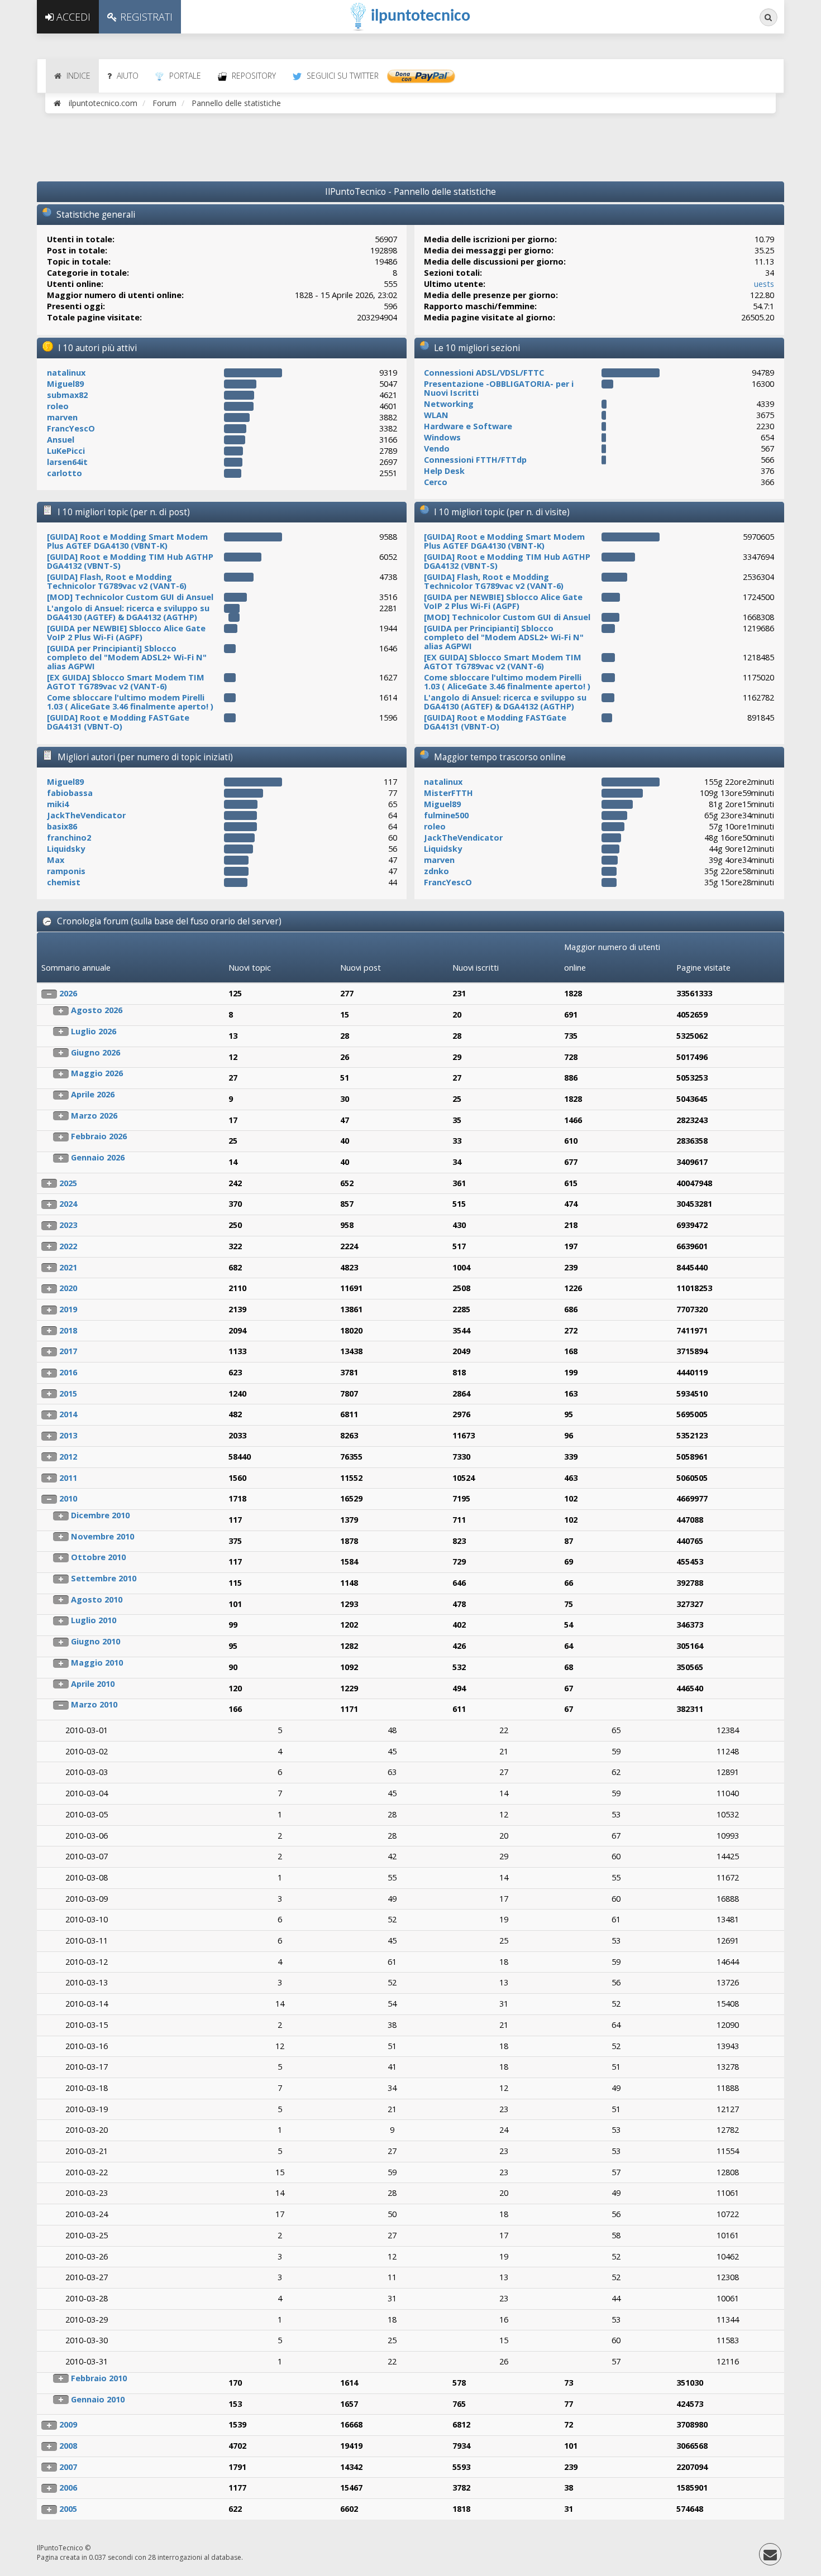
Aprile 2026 (93, 1094)
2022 (68, 1246)
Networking (449, 404)
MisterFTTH (448, 793)
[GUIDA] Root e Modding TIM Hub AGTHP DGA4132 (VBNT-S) (130, 561)
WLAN (436, 415)
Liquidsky (66, 849)
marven (62, 417)
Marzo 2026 (94, 1116)
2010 (68, 1498)
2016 (68, 1372)
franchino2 (69, 838)
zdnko (436, 871)
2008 (68, 2446)
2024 (68, 1204)
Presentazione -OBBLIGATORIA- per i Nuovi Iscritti (499, 388)
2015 (68, 1393)
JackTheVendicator (86, 815)
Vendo (437, 448)
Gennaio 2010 (98, 2399)
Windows (442, 437)
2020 (68, 1288)
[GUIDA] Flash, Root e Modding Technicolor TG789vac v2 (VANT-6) (117, 581)
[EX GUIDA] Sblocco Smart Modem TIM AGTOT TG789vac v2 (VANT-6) (126, 682)
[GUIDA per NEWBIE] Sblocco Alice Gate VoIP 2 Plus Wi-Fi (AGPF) (126, 633)
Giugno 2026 (96, 1052)
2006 (68, 2488)
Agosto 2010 (97, 1599)
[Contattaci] (770, 2557)
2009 (68, 2424)
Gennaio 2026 (98, 1157)
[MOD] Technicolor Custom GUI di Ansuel (130, 597)
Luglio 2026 (94, 1031)
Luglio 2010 (94, 1620)
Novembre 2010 (102, 1536)
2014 (68, 1414)
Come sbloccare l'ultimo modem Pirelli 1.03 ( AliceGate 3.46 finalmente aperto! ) (130, 702)
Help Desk (444, 471)
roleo (58, 406)
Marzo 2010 (94, 1704)
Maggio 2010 (97, 1663)
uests (764, 284)
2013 (68, 1435)
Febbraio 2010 (99, 2378)
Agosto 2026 (97, 1010)
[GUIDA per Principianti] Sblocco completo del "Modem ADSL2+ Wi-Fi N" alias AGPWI (127, 657)
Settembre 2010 (104, 1578)
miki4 (58, 804)
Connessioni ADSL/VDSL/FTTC (484, 373)
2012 (68, 1457)
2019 (68, 1309)
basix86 (62, 826)
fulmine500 (446, 815)
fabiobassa (70, 793)
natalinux (66, 373)
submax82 (67, 395)
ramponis (66, 871)
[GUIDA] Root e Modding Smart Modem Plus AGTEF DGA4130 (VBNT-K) (127, 541)
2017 (68, 1351)
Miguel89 (65, 384)
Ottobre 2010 (98, 1557)
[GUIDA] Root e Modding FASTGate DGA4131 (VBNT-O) (118, 722)
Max (56, 860)
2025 (68, 1183)
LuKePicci (66, 451)
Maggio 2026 (97, 1073)
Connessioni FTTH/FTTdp (475, 460)
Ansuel (61, 440)
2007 (68, 2467)
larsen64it (67, 462)
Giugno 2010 (96, 1641)
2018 (68, 1330)
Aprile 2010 (93, 1684)
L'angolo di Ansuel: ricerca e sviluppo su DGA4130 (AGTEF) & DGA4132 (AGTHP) (128, 613)
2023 (68, 1225)
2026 (68, 993)
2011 (68, 1478)
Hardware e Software (468, 426)
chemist (64, 882)
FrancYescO (71, 428)
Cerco (436, 482)
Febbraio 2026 (99, 1136)
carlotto (65, 473)
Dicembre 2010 (100, 1515)
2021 (68, 1267)
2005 (68, 2509)
